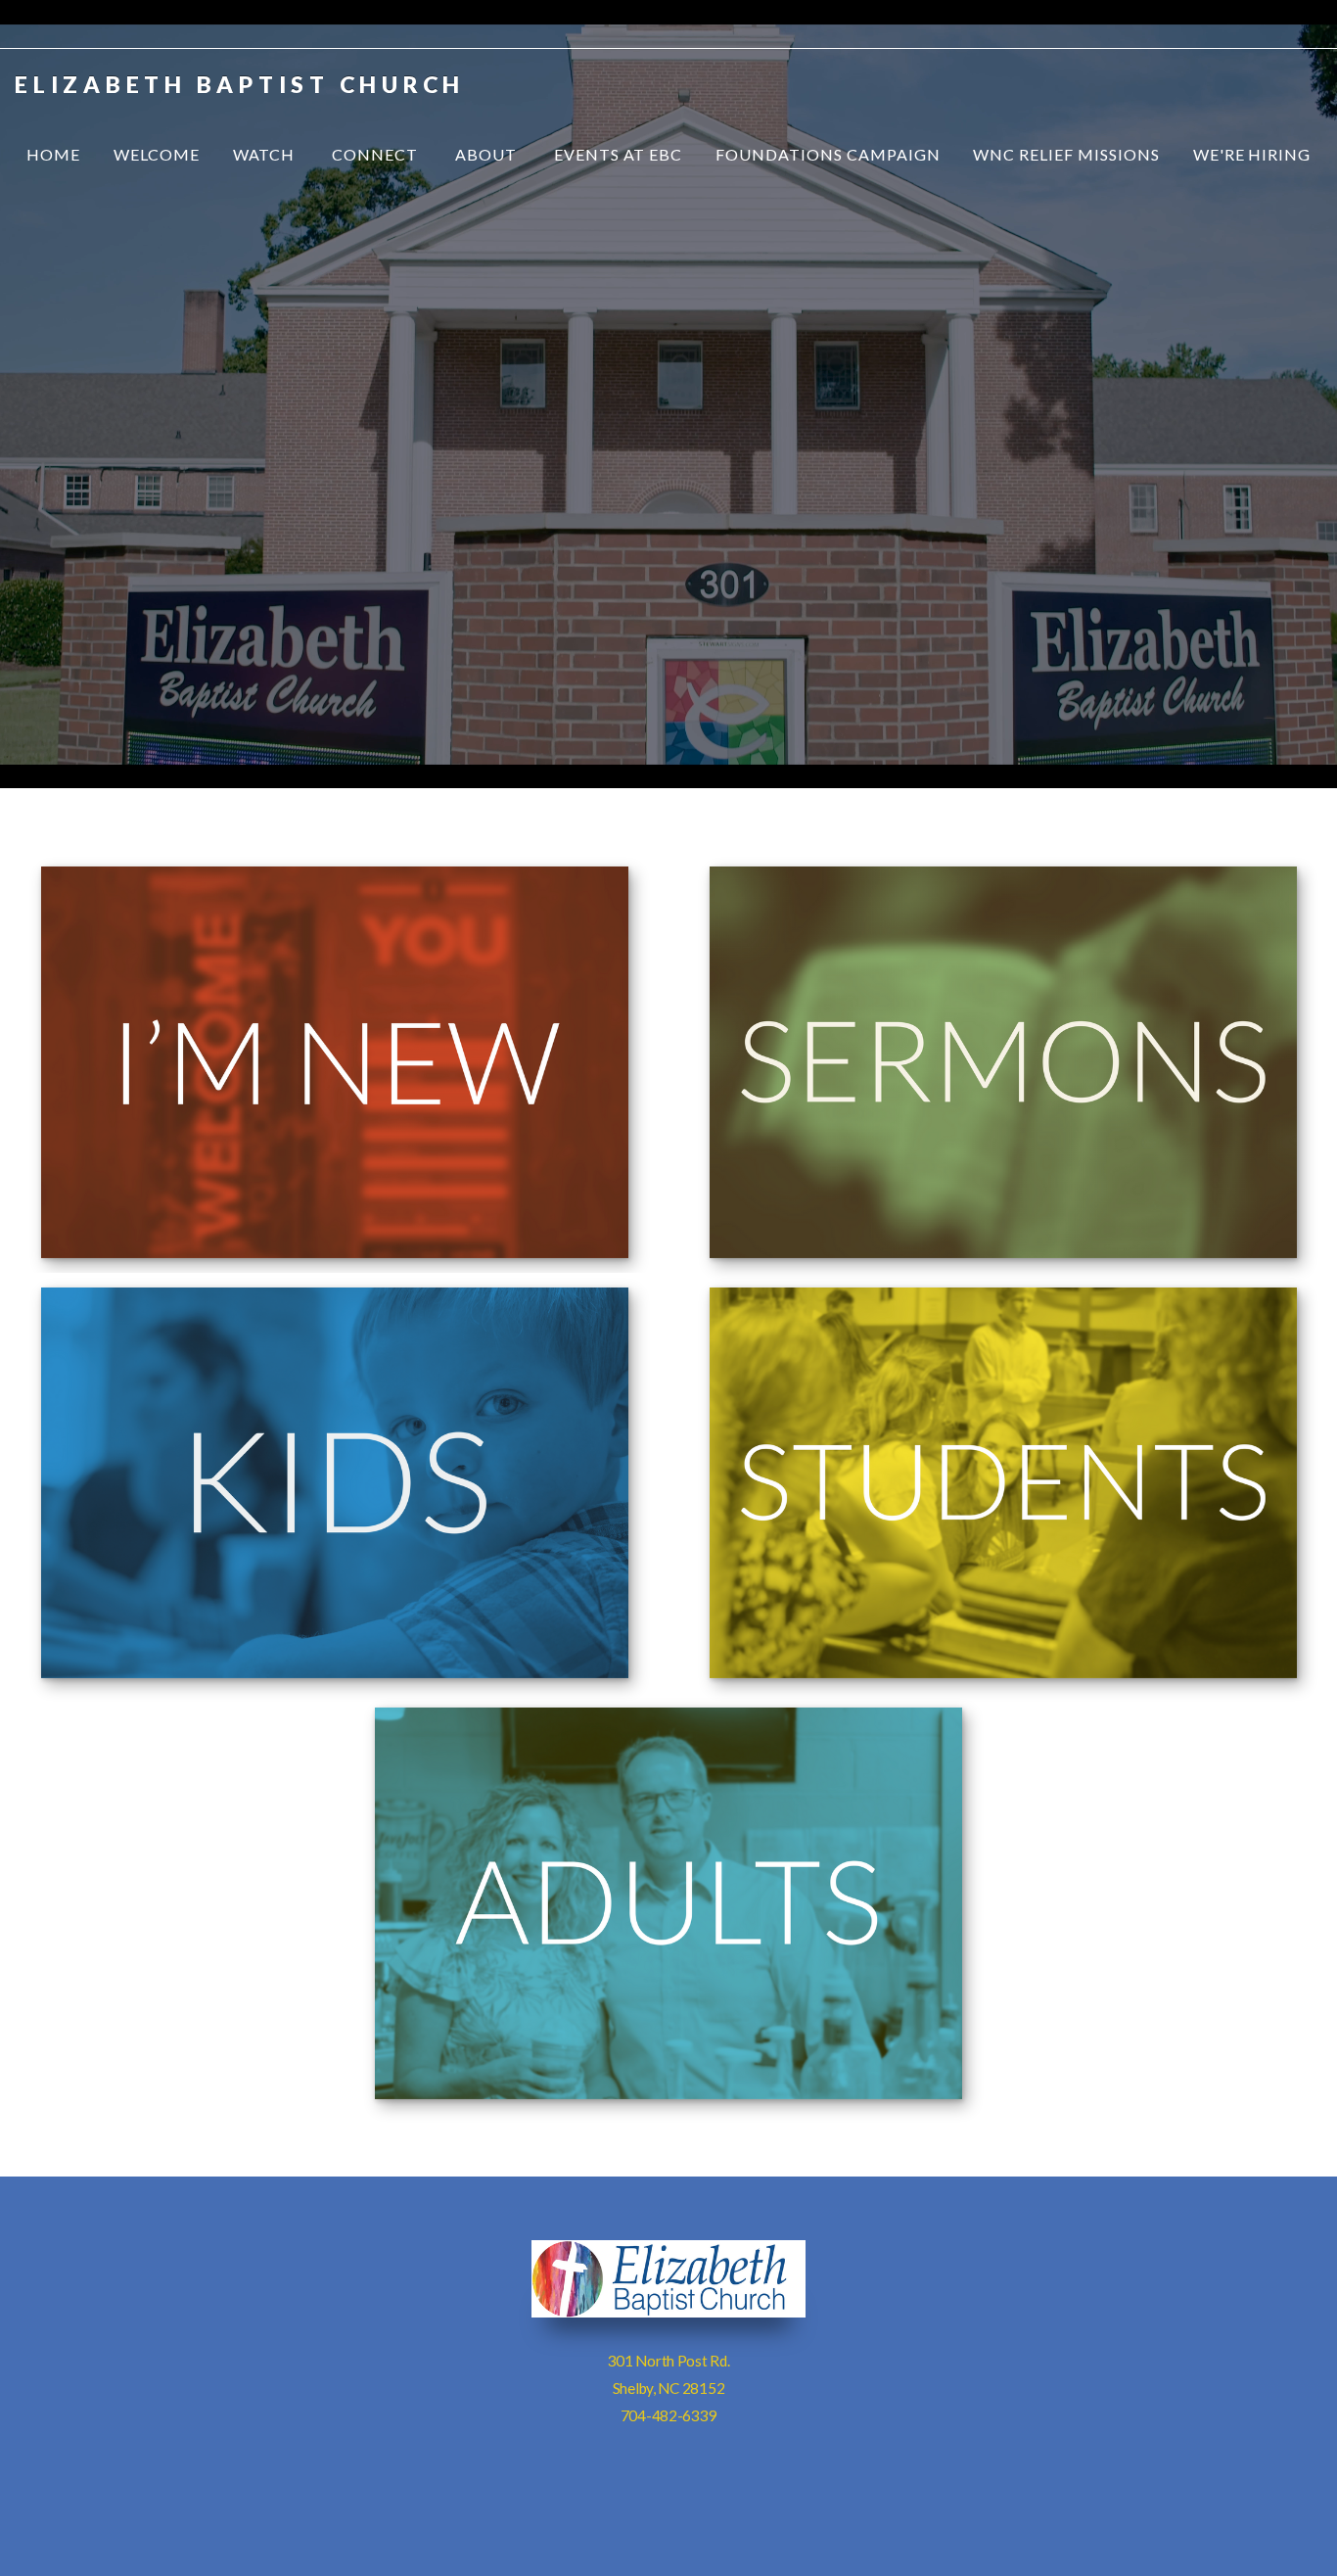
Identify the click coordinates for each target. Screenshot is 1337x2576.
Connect (377, 154)
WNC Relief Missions (1066, 154)
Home (53, 154)
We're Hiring (1252, 154)
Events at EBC (618, 154)
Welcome (157, 154)
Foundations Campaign (828, 154)
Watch (266, 154)
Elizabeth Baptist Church (240, 84)
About (488, 154)
